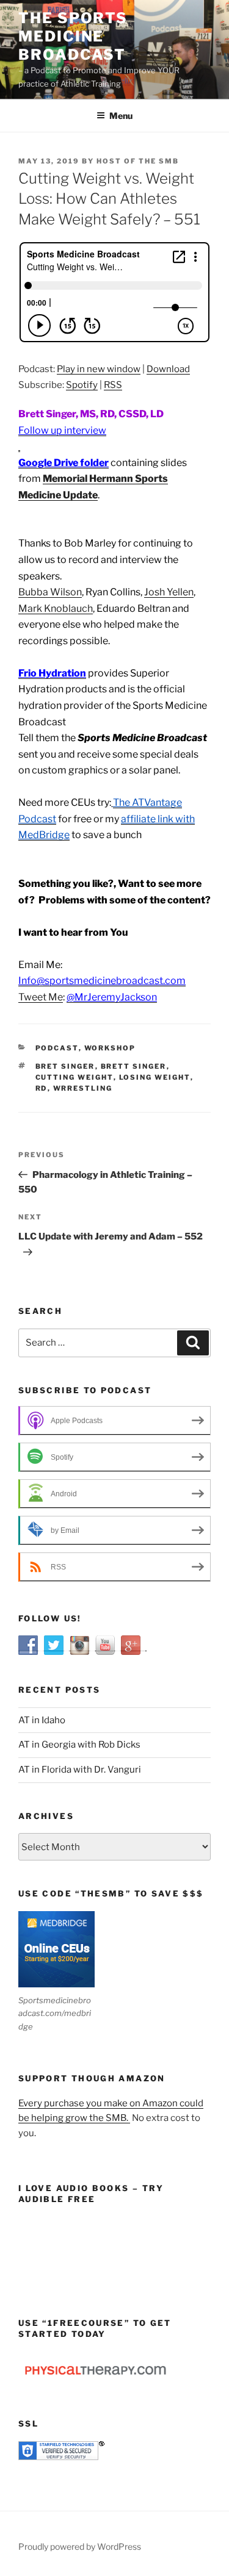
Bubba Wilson (50, 592)
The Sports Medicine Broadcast (73, 36)
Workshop (110, 1048)
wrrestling (83, 1088)
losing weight (155, 1077)
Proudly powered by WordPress (80, 2546)
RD (42, 1088)
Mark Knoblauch (56, 608)
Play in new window (99, 369)
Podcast (57, 1048)
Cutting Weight (75, 1077)
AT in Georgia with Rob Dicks (79, 1745)
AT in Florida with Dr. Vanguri (80, 1770)
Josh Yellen (169, 592)
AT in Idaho (42, 1720)
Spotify (82, 385)
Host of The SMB (138, 161)
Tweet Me (41, 997)
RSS (113, 385)
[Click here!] (19, 447)
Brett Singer (134, 1066)
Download (168, 369)
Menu (121, 116)
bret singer (65, 1066)
